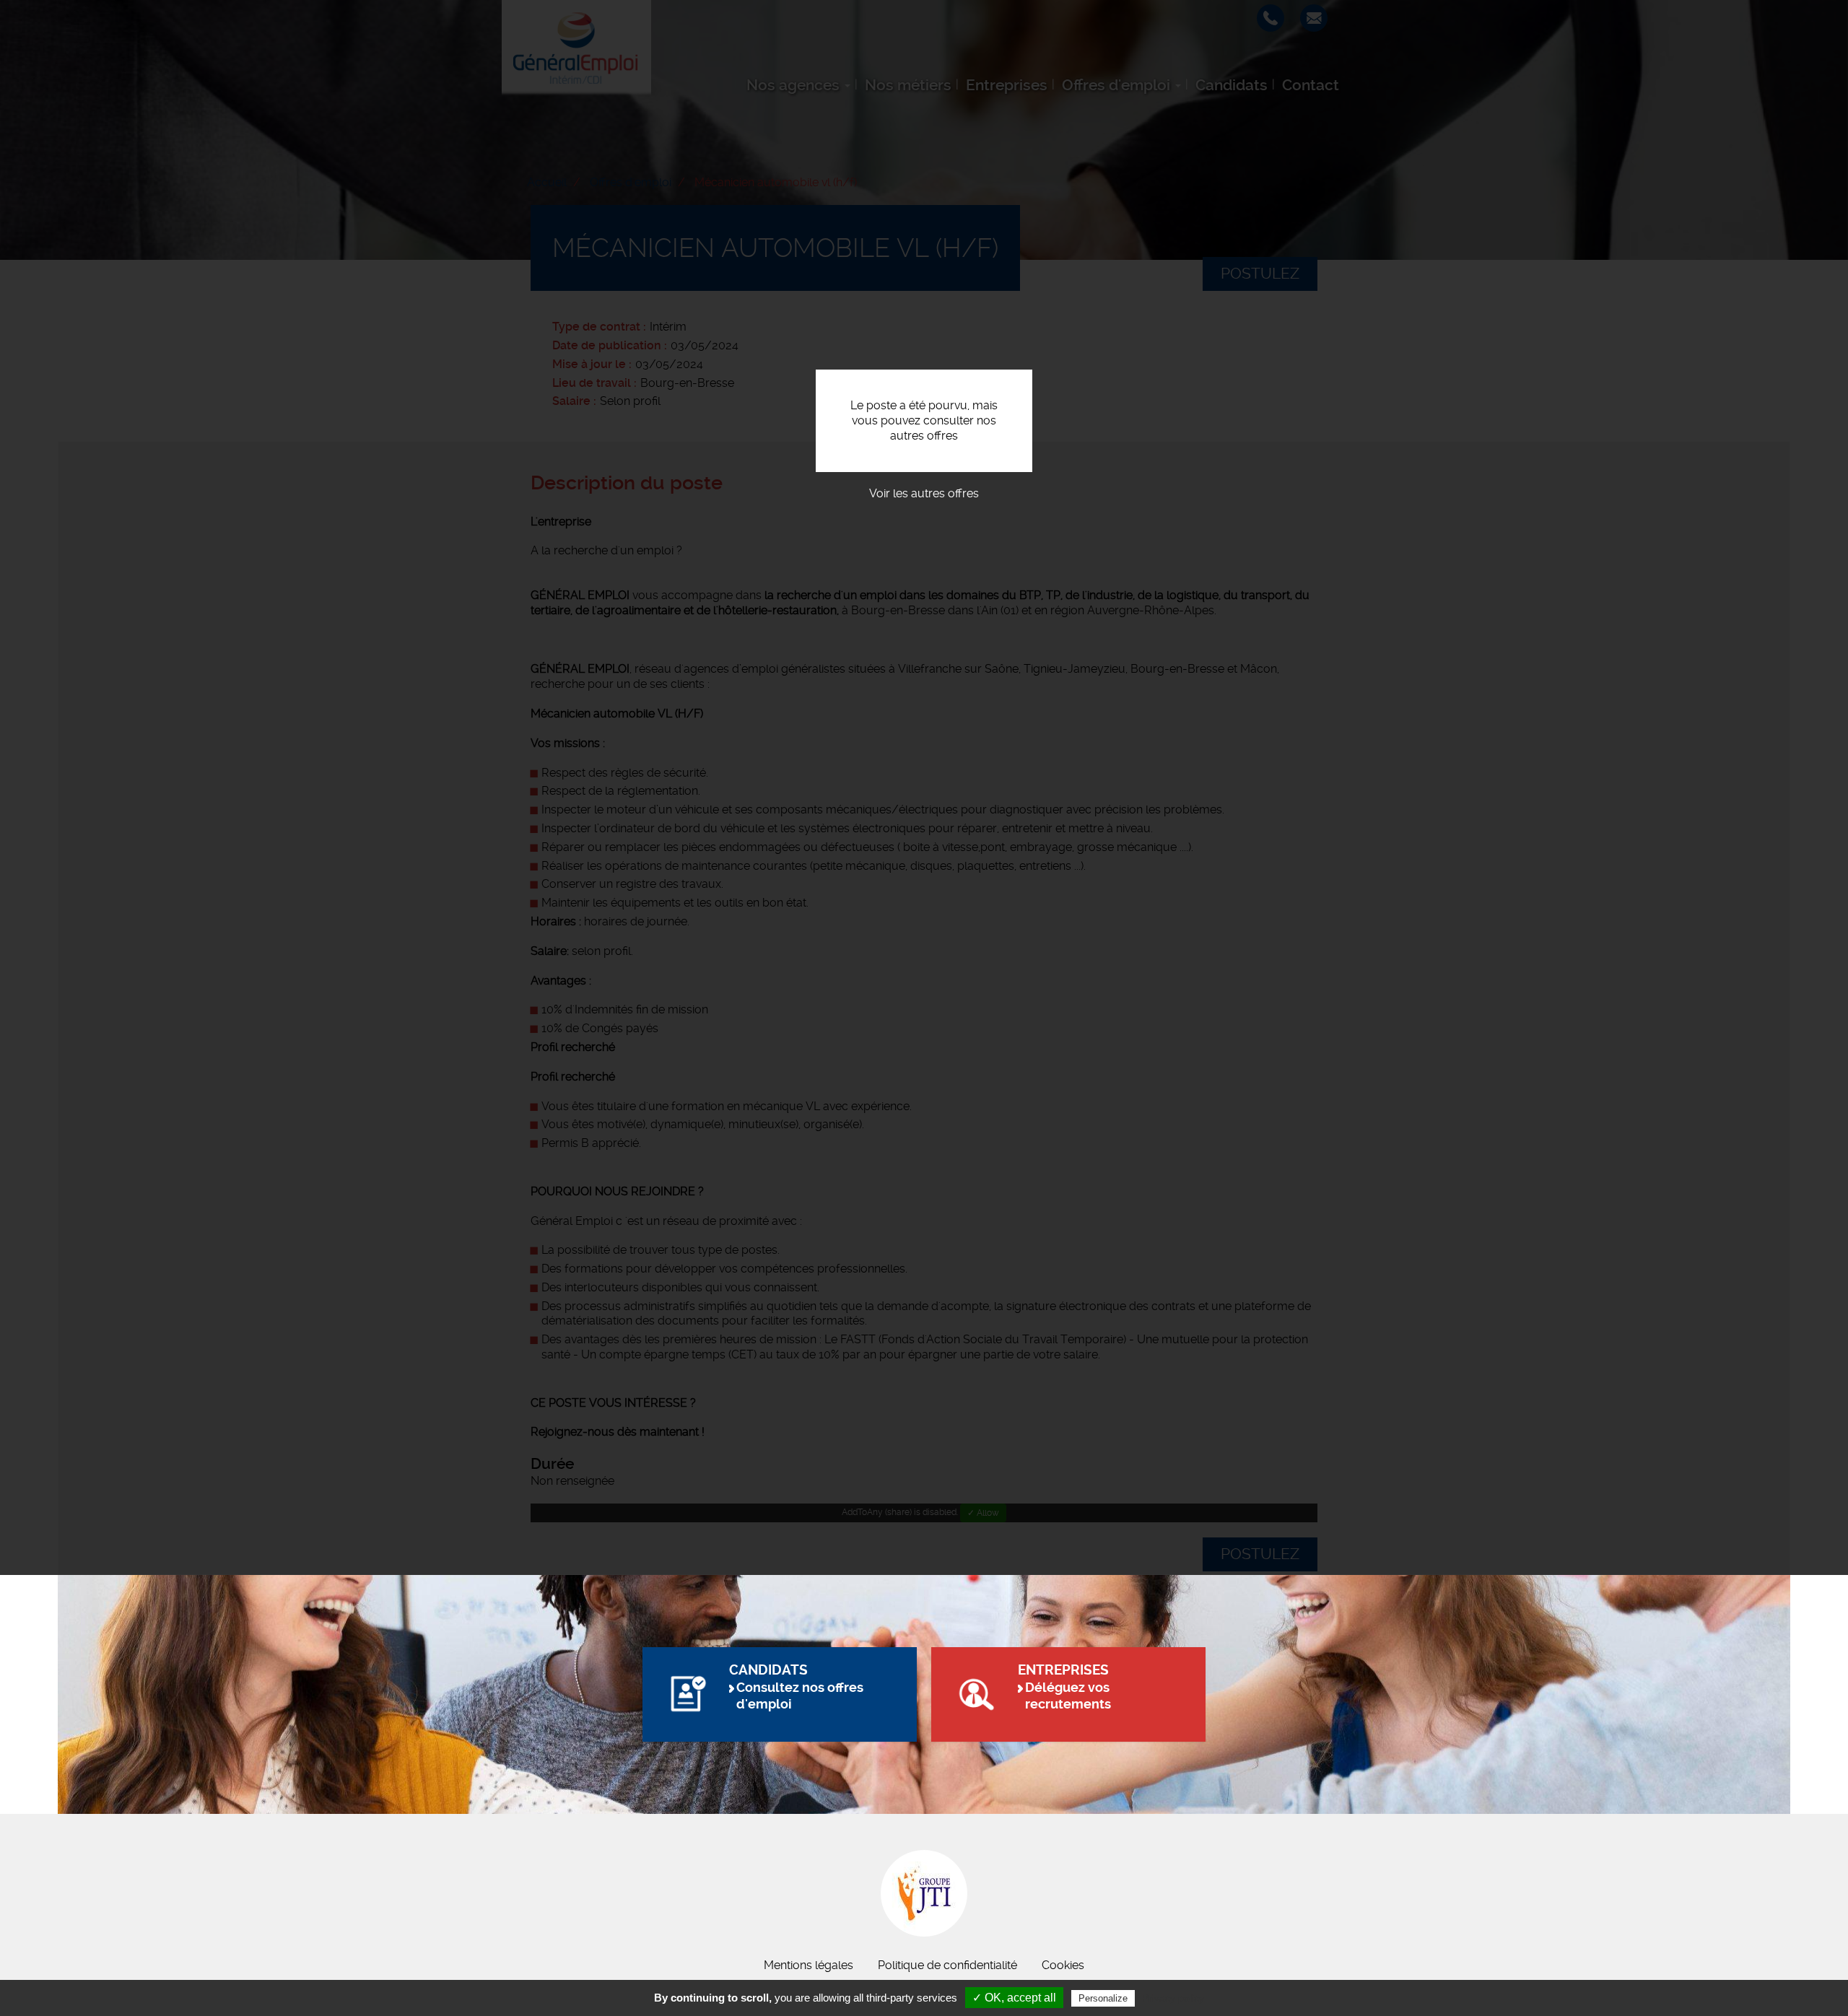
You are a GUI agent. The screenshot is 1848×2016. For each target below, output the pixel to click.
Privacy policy (1173, 1998)
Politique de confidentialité (947, 1965)
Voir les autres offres (924, 493)
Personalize (1103, 1998)
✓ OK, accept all (1014, 1998)
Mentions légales (808, 1965)
